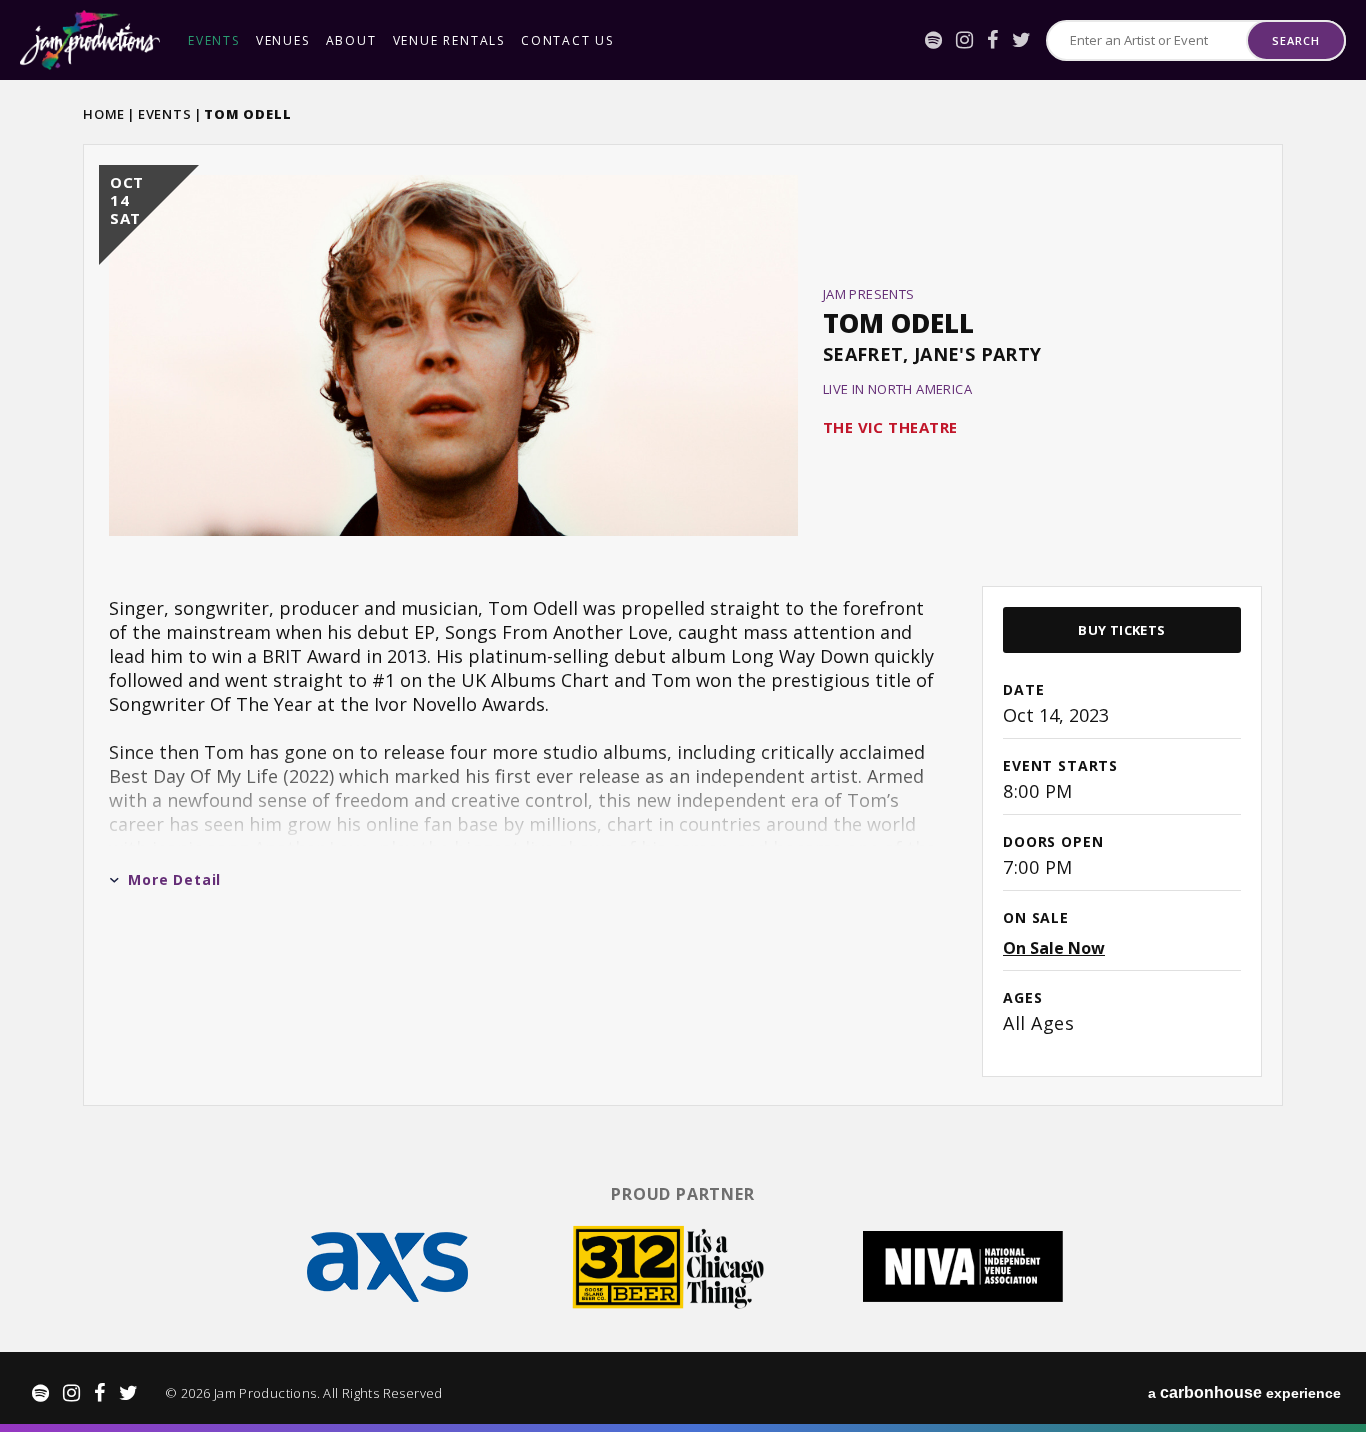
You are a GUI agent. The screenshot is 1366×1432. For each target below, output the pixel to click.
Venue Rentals (449, 40)
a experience (1244, 1392)
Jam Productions (90, 40)
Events (165, 114)
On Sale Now (1054, 948)
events (214, 40)
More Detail (174, 879)
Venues (283, 40)
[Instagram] (964, 40)
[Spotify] (933, 40)
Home (104, 114)
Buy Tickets (1121, 630)
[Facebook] (992, 40)
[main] (683, 623)
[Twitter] (1021, 40)
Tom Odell (898, 323)
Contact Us (567, 40)
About (351, 40)
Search (1295, 40)
